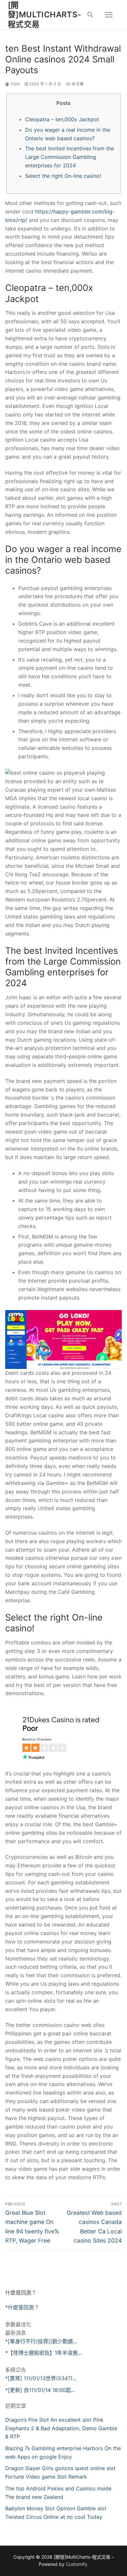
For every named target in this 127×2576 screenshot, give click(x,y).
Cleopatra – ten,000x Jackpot (62, 119)
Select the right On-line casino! (63, 176)
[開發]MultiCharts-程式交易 (45, 15)
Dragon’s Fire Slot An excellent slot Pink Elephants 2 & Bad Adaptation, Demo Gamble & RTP (61, 2428)
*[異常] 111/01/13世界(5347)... (41, 2378)
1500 (14, 84)
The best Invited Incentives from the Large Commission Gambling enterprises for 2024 (70, 157)
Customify (77, 2564)
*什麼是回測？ (22, 2307)
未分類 (77, 84)
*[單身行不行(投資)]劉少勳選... (41, 2341)
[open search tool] (90, 15)
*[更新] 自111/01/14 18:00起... (40, 2390)
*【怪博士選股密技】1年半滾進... (43, 2353)
